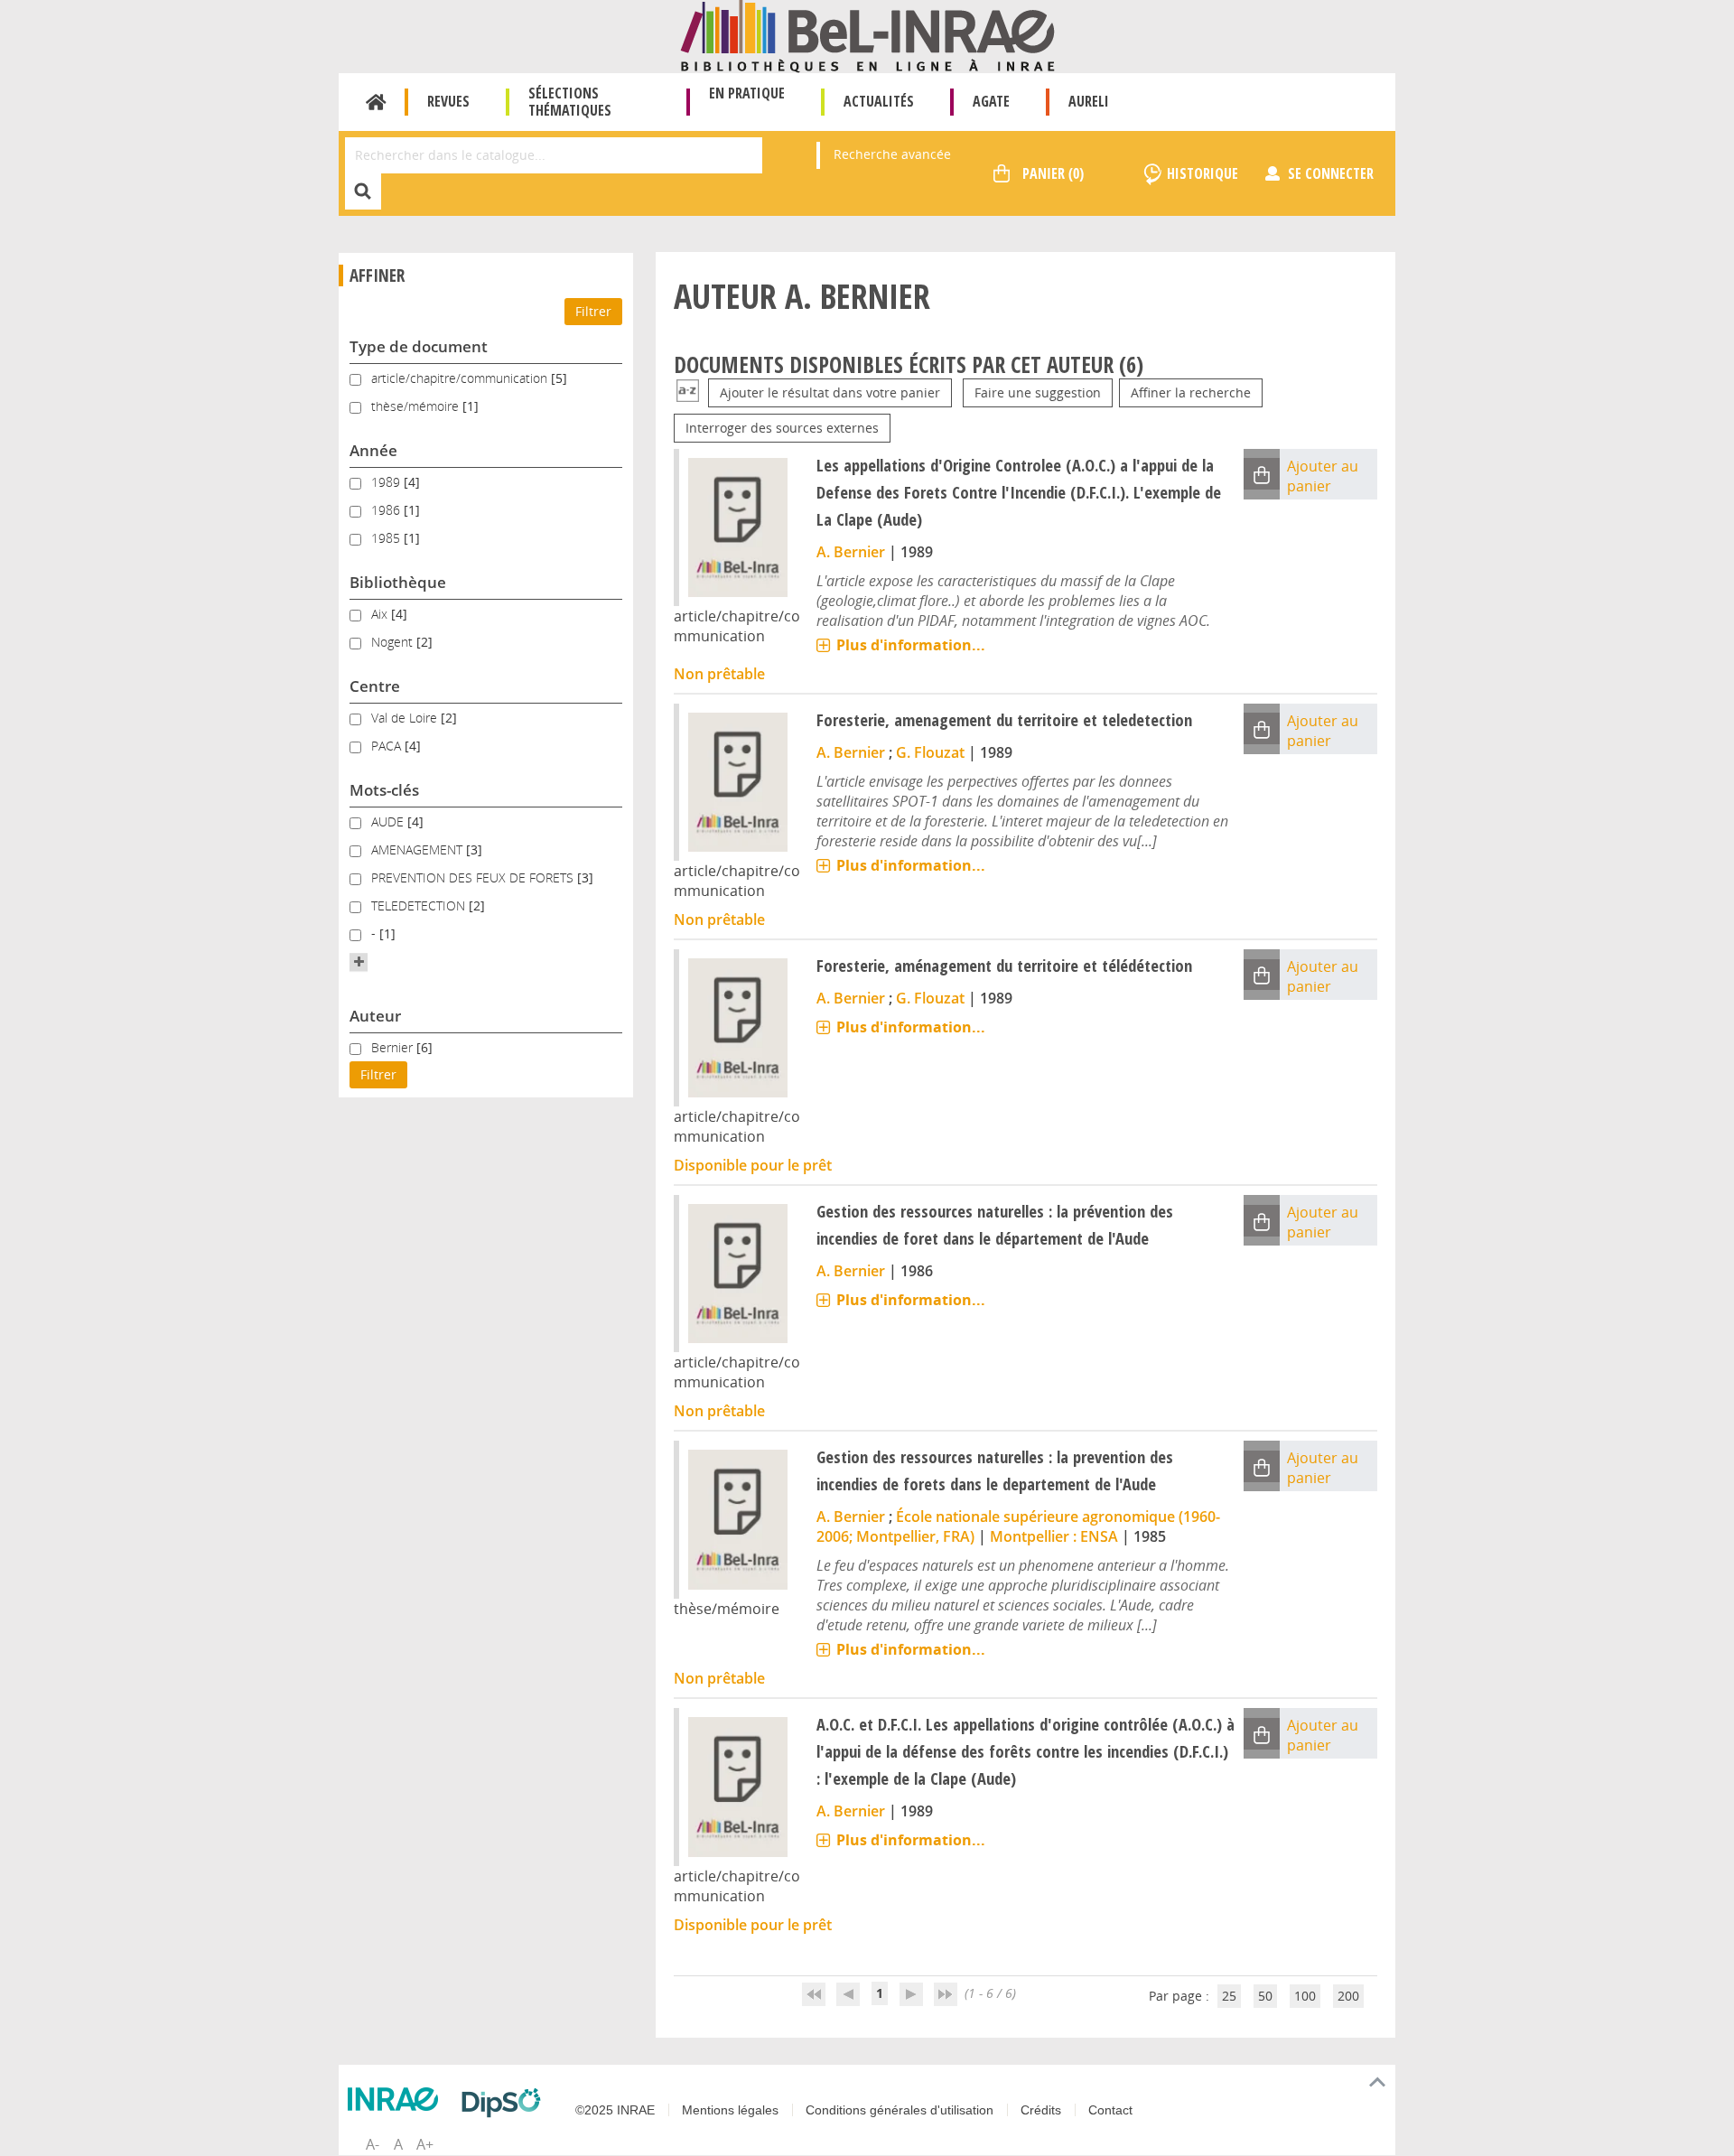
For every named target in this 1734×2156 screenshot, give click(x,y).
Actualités (879, 101)
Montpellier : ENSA (1054, 1536)
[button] (359, 962)
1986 (387, 510)
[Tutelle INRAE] (397, 2099)
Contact (1110, 2110)
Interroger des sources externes (782, 428)
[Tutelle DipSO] (506, 2103)
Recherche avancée (892, 154)
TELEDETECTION (420, 905)
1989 (387, 482)
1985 (387, 538)
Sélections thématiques (570, 102)
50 (1265, 1996)
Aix (381, 614)
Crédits (1041, 2110)
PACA (388, 746)
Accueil (376, 102)
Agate (991, 101)
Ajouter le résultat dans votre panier (830, 392)
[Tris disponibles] (688, 392)
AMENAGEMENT (419, 849)
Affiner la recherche (1191, 392)
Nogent (394, 642)
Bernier (394, 1047)
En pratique (747, 93)
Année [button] (373, 450)
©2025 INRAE (615, 2110)
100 (1305, 1996)
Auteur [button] (375, 1016)
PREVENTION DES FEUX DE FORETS (474, 877)
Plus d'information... (911, 645)
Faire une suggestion (1038, 392)
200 (1348, 1996)
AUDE (389, 821)
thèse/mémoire (417, 406)
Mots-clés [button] (384, 790)
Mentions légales (730, 2110)
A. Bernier (851, 552)
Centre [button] (375, 686)
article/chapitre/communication (461, 378)
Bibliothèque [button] (398, 582)
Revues (448, 101)
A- (373, 2144)
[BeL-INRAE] (867, 35)
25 (1229, 1996)
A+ (425, 2144)
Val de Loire (406, 718)
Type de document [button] (419, 346)
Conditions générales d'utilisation (900, 2110)
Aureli (1089, 101)
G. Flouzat (930, 752)
